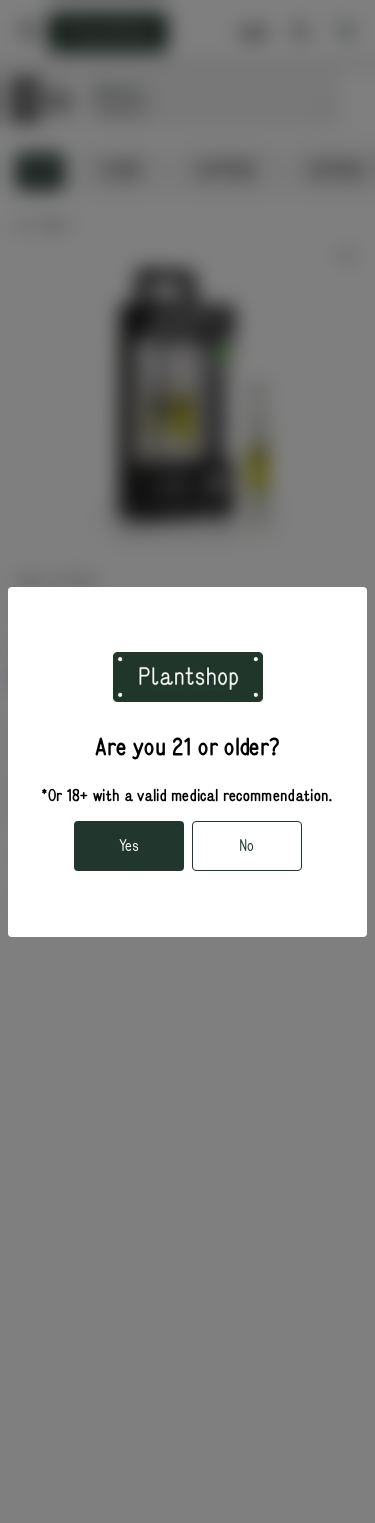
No (246, 846)
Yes (129, 846)
